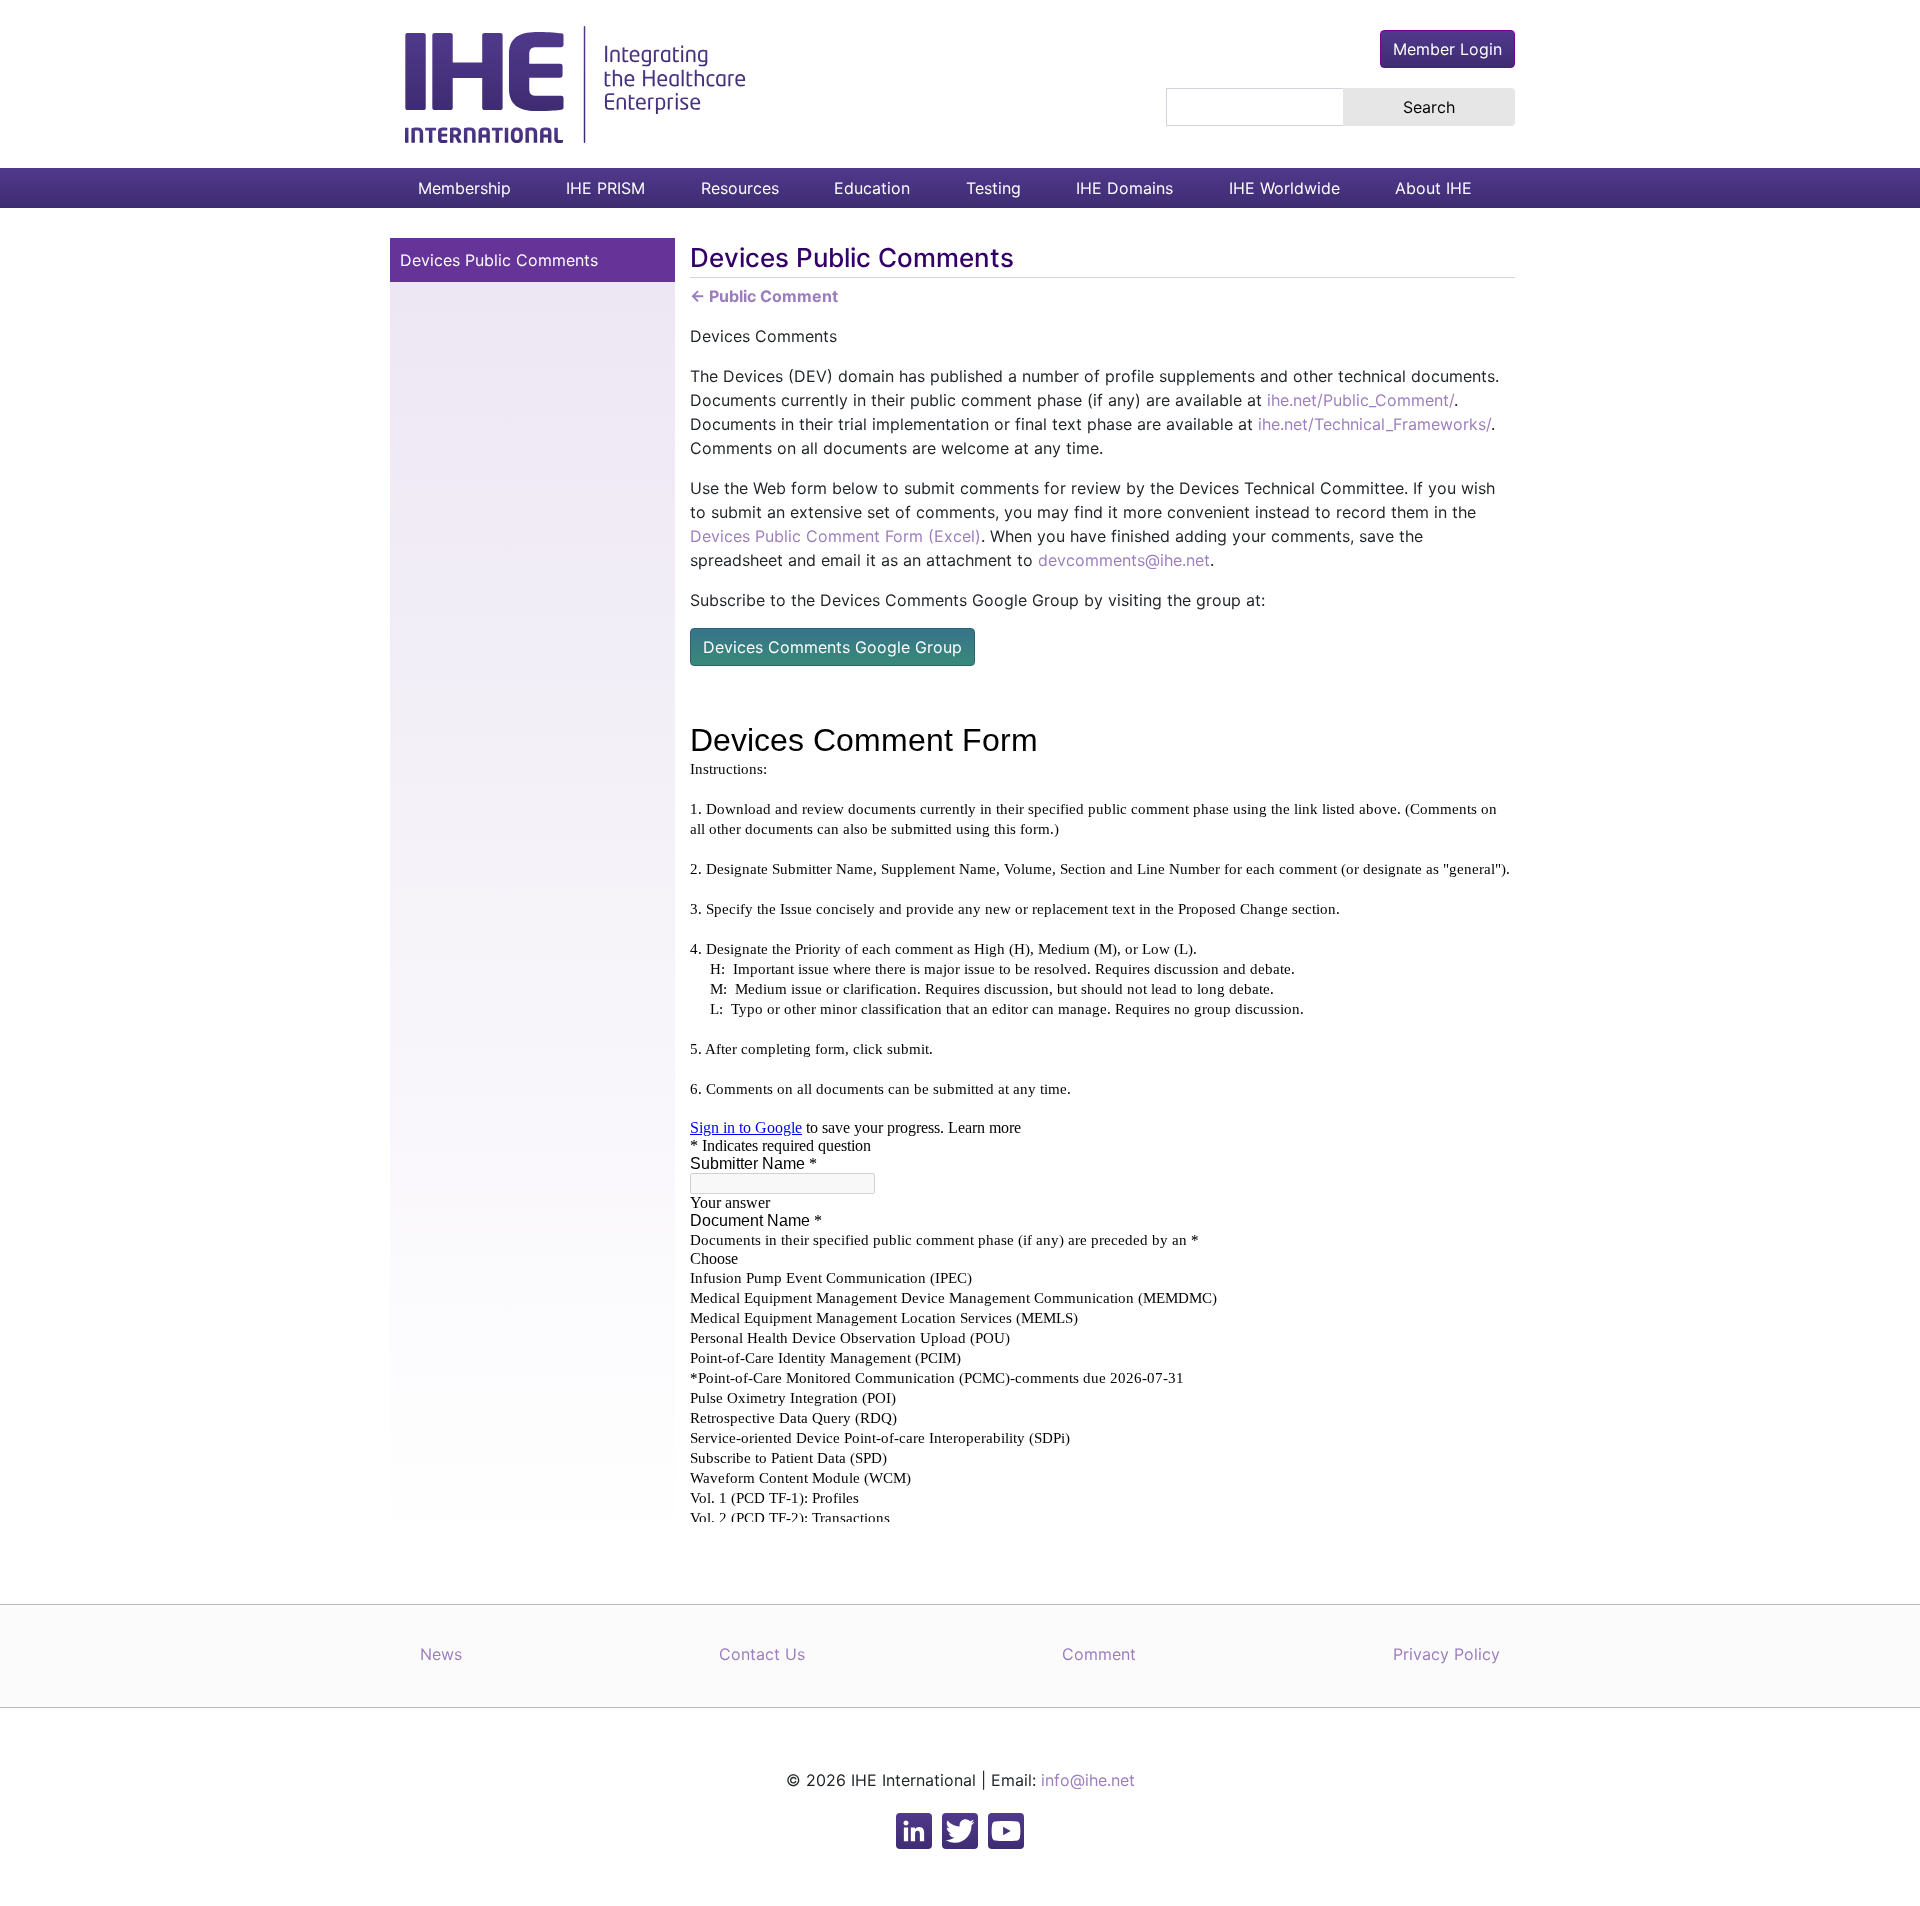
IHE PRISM (605, 188)
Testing (993, 188)
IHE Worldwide (1284, 188)
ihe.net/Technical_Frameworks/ (1374, 424)
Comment (1099, 1654)
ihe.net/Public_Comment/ (1360, 400)
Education (872, 188)
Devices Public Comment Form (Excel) (835, 536)
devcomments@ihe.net (1124, 560)
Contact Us (762, 1654)
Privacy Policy (1446, 1654)
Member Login (1447, 49)
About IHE (1433, 188)
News (441, 1654)
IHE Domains (1124, 188)
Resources (740, 188)
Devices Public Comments (499, 260)
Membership (464, 188)
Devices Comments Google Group (832, 647)
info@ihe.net (1088, 1780)
